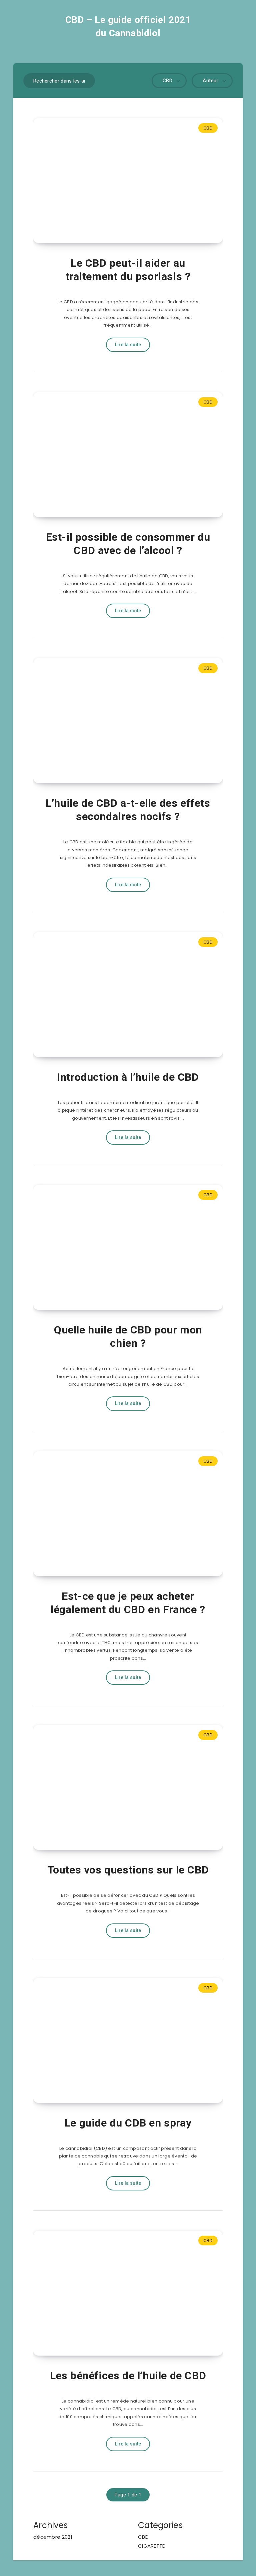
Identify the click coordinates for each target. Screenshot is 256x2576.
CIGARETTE (151, 2546)
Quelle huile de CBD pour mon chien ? (128, 1336)
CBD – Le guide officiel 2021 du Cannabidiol (128, 26)
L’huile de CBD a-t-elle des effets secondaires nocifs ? (128, 810)
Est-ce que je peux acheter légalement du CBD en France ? (128, 1603)
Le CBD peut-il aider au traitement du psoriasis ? (128, 270)
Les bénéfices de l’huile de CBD (128, 2376)
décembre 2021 (53, 2537)
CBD (208, 128)
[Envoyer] (85, 80)
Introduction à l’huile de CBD (128, 1077)
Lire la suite (128, 345)
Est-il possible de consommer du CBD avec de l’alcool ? (128, 544)
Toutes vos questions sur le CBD (128, 1870)
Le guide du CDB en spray (128, 2123)
